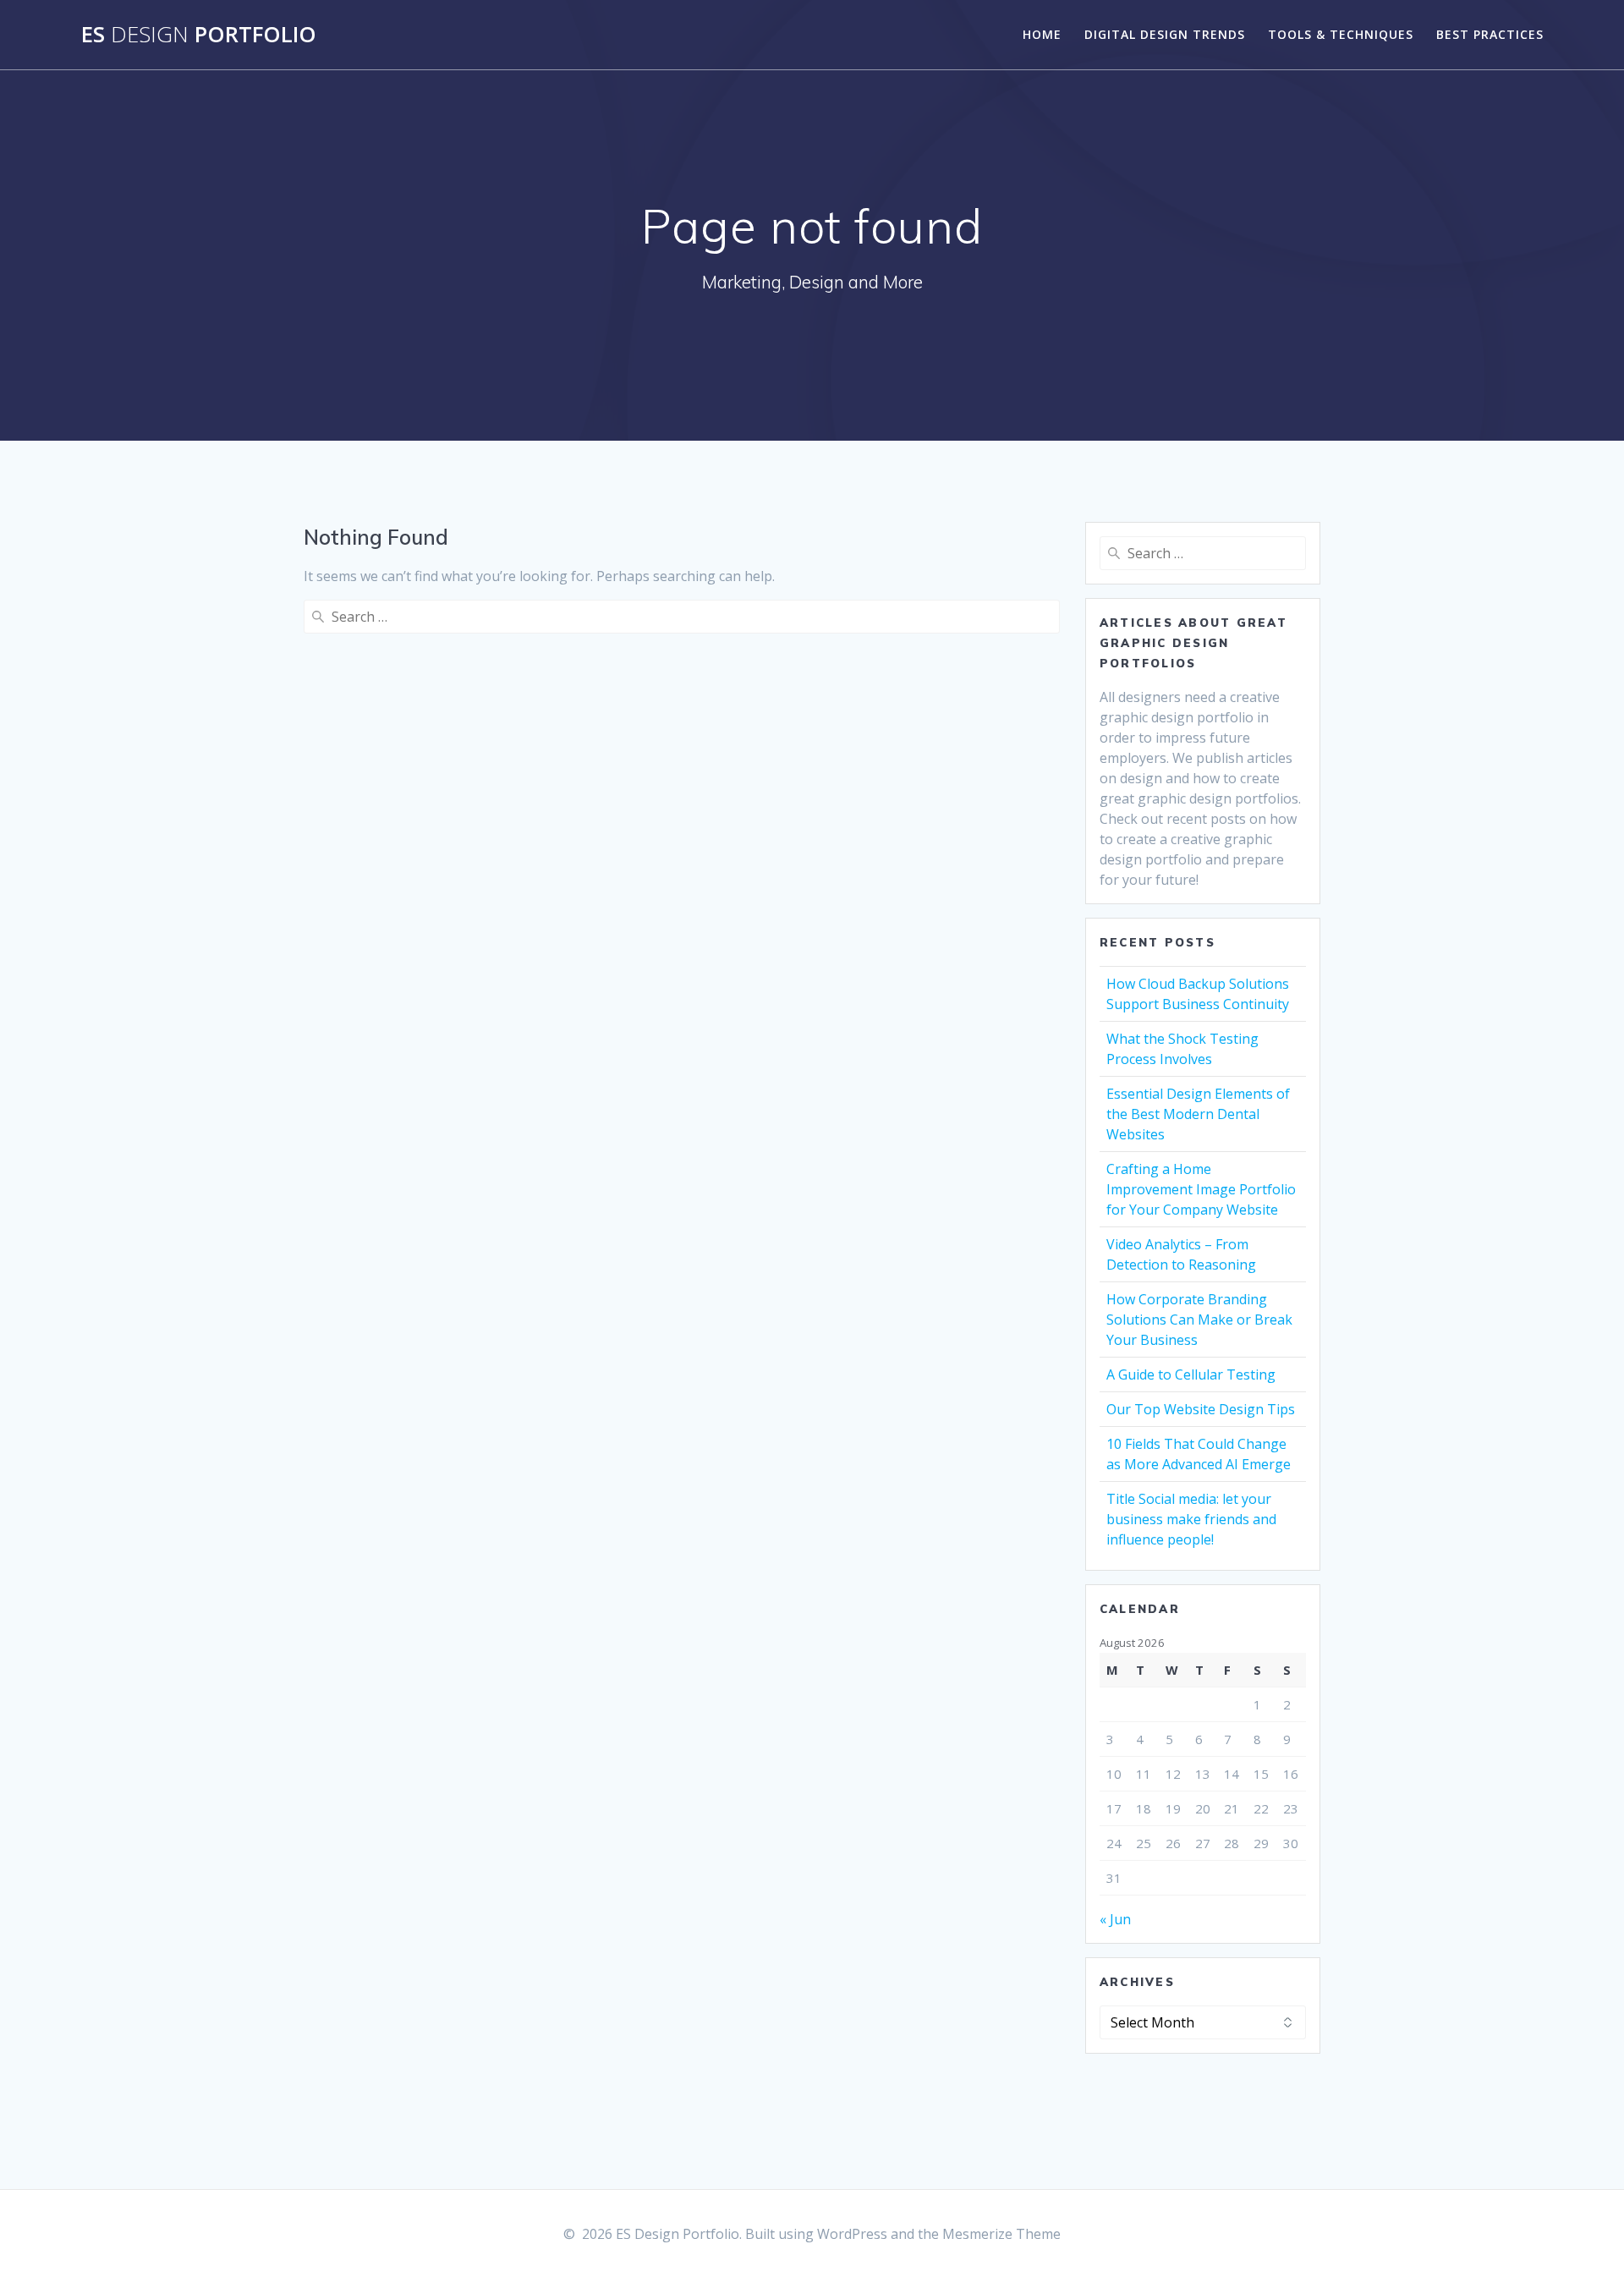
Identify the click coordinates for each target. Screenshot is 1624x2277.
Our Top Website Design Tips (1201, 1409)
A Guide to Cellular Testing (1191, 1374)
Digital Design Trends (1165, 34)
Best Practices (1490, 34)
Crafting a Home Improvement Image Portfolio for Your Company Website (1201, 1189)
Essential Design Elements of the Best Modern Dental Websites (1198, 1114)
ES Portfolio (199, 35)
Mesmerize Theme (1001, 2234)
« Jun (1115, 1919)
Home (1042, 34)
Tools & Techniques (1341, 34)
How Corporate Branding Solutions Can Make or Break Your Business (1199, 1320)
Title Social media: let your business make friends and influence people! (1191, 1519)
